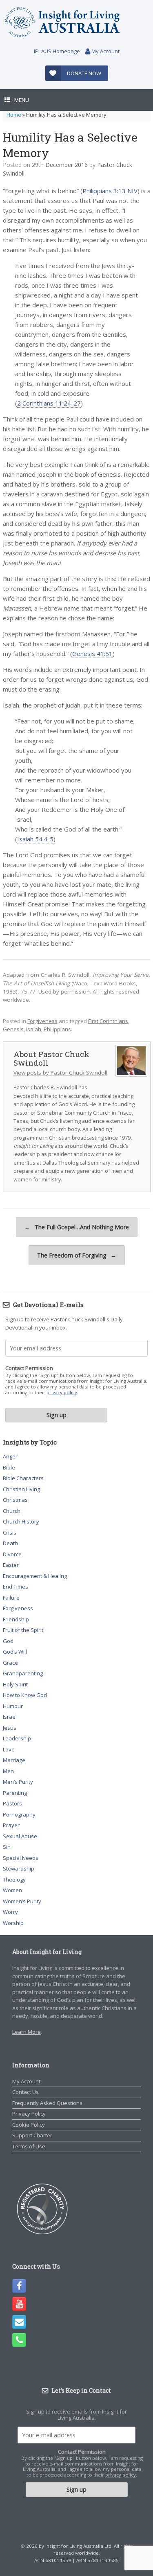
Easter (11, 1565)
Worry (10, 1912)
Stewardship (19, 1868)
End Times (16, 1587)
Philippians (57, 1029)
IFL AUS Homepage (57, 51)
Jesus (10, 1728)
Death (10, 1543)
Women (12, 1890)
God (8, 1641)
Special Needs (21, 1858)
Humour (13, 1706)
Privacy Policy (29, 2114)
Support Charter (32, 2135)
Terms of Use (29, 2146)
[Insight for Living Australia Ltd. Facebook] (19, 2286)
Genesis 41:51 (92, 654)
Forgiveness (42, 1021)
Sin (7, 1847)
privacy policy (62, 1392)
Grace (10, 1663)
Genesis (13, 1029)
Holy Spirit (15, 1684)
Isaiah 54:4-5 (35, 839)
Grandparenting (23, 1673)
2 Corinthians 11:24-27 (49, 403)
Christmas (15, 1500)
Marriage (14, 1760)
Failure (11, 1598)
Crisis (10, 1533)
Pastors (12, 1803)
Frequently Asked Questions (47, 2103)
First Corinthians (108, 1021)
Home (14, 115)
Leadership (17, 1738)
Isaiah (34, 1029)
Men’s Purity (18, 1782)
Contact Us (25, 2092)
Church (12, 1511)
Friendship (16, 1619)
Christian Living (21, 1489)
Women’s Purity (22, 1901)
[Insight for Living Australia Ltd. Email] (19, 2322)
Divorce (12, 1554)
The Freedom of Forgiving (77, 1255)
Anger (10, 1456)
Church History (21, 1521)
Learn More (27, 2032)
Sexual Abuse (20, 1836)
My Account (105, 51)
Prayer (11, 1825)
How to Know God (25, 1695)
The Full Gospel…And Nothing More (77, 1227)
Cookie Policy (29, 2125)
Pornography (19, 1814)
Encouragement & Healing (35, 1576)
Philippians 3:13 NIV (110, 191)
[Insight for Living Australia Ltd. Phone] (19, 2340)
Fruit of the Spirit (23, 1630)
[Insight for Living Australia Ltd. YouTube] (19, 2304)
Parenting (15, 1793)
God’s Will (15, 1652)
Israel (10, 1717)
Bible (9, 1467)
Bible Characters (23, 1478)
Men (8, 1771)
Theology (14, 1880)
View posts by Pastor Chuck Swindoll (60, 1073)
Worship (13, 1923)
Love (9, 1749)
